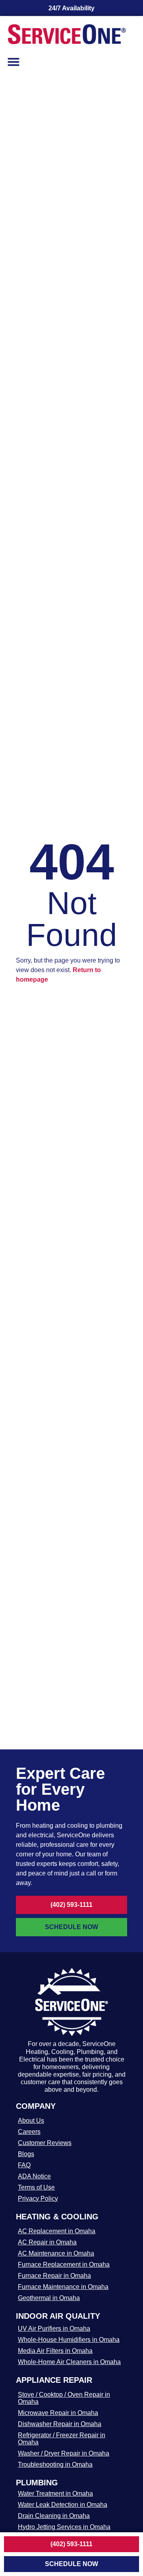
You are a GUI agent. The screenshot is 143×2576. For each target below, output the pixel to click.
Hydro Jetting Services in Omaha (64, 2527)
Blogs (26, 2154)
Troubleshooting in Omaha (55, 2464)
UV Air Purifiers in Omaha (54, 2328)
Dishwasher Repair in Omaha (60, 2424)
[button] (14, 62)
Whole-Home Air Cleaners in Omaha (69, 2362)
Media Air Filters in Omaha (55, 2351)
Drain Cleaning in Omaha (54, 2516)
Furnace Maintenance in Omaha (63, 2287)
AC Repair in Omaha (47, 2242)
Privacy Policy (38, 2198)
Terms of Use (36, 2187)
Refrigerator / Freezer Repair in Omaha (62, 2439)
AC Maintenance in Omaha (56, 2253)
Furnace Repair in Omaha (54, 2276)
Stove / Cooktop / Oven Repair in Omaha (64, 2398)
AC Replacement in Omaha (57, 2231)
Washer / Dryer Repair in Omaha (64, 2453)
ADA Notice (34, 2176)
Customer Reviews (45, 2143)
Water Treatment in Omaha (55, 2493)
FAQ (24, 2165)
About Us (31, 2121)
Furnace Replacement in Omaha (64, 2264)
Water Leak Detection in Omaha (63, 2505)
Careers (29, 2132)
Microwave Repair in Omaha (58, 2413)
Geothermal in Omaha (49, 2298)
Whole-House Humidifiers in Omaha (69, 2340)
